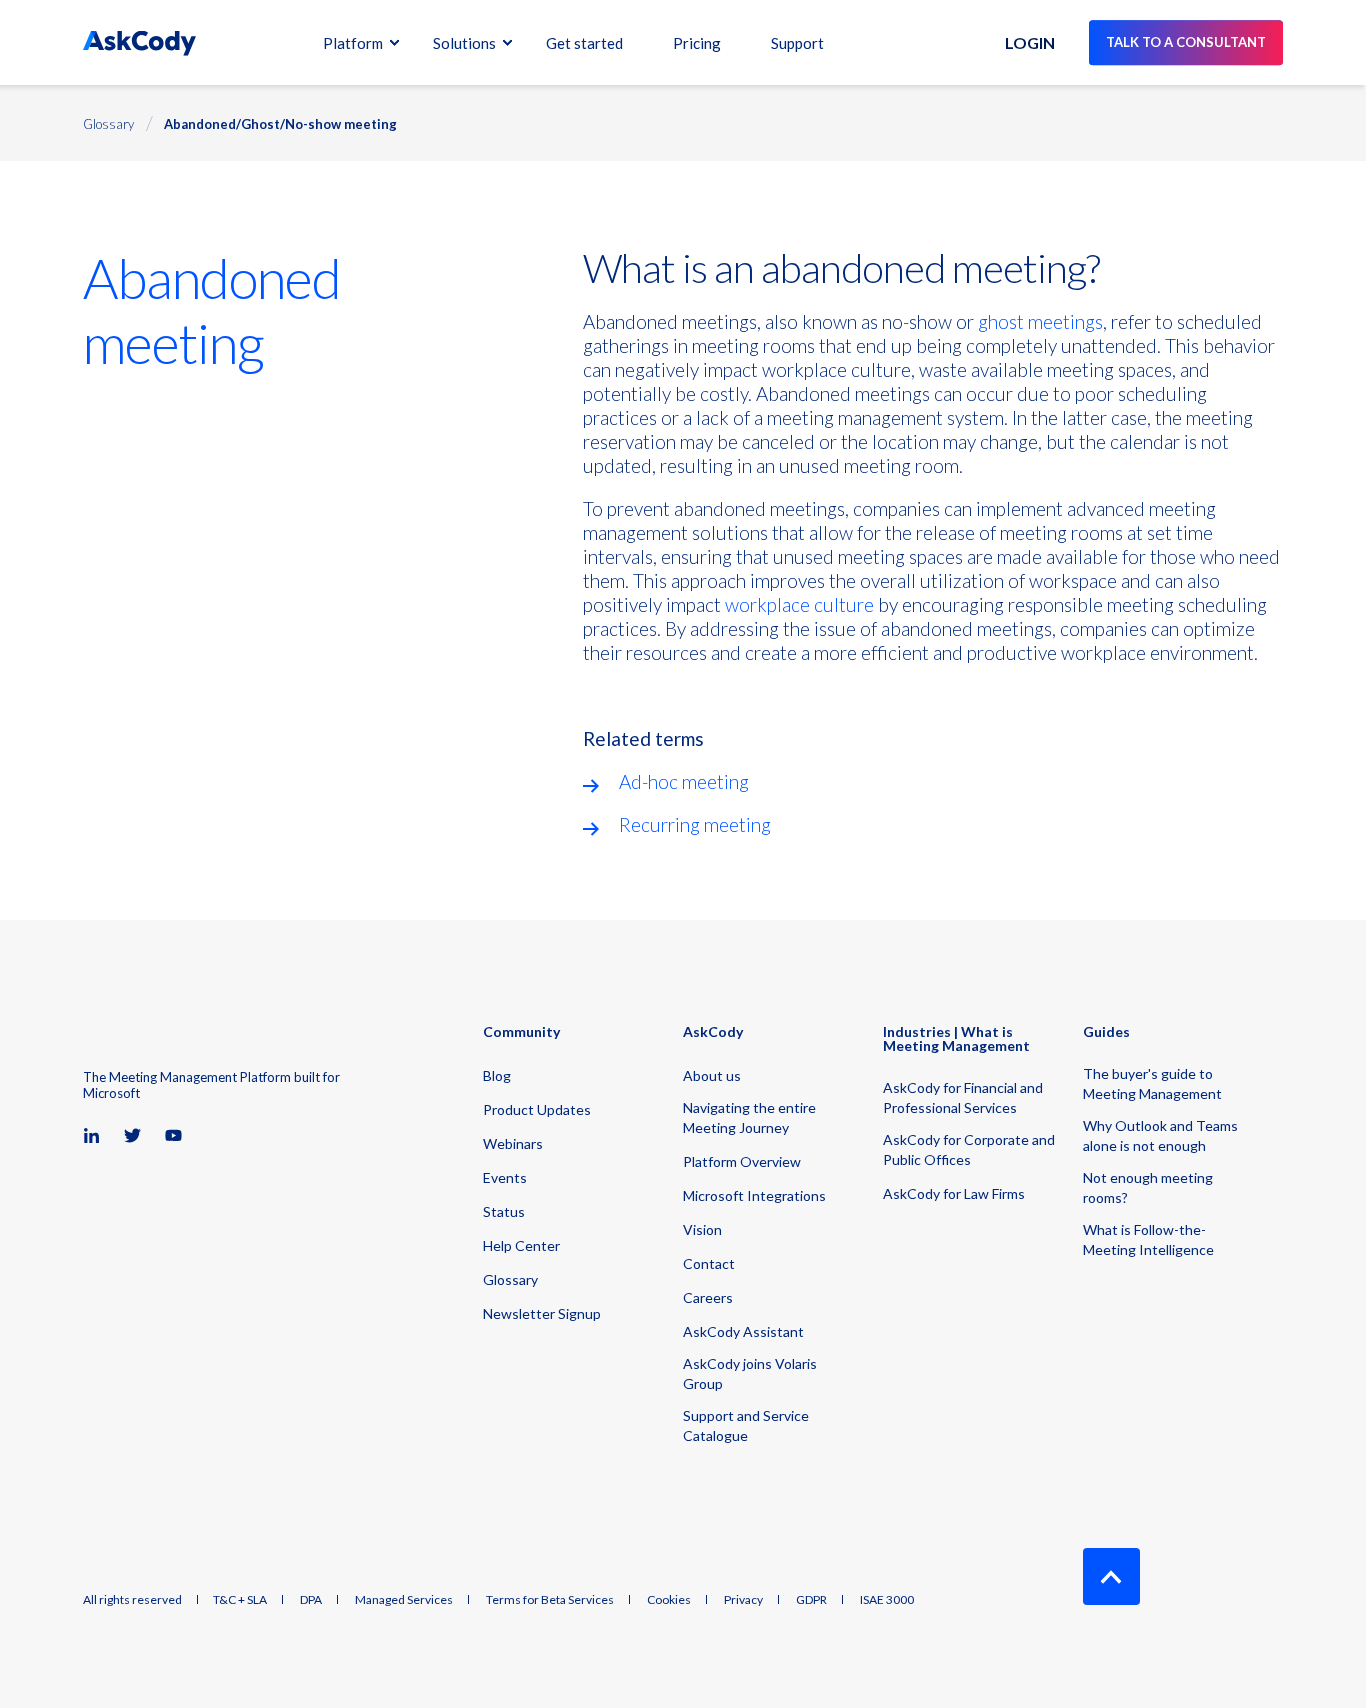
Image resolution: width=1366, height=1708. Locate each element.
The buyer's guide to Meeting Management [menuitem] (1152, 1083)
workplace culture (799, 604)
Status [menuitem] (504, 1211)
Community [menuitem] (521, 1032)
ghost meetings (1040, 321)
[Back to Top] (1111, 1576)
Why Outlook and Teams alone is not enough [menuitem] (1160, 1135)
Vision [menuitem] (702, 1229)
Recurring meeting (695, 824)
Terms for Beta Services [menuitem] (550, 1600)
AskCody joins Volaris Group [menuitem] (750, 1373)
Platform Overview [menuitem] (742, 1161)
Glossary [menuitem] (510, 1279)
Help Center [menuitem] (521, 1245)
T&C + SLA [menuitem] (240, 1600)
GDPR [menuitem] (811, 1600)
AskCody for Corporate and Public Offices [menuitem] (969, 1149)
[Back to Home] (139, 42)
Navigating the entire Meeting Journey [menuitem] (749, 1117)
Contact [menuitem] (709, 1263)
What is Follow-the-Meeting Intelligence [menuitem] (1148, 1239)
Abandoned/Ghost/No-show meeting (280, 124)
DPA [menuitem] (311, 1600)
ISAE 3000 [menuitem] (887, 1600)
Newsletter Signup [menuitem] (542, 1313)
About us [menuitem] (712, 1075)
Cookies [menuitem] (669, 1600)
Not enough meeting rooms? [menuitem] (1148, 1187)
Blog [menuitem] (497, 1075)
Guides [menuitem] (1106, 1032)
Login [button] (1030, 42)
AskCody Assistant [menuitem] (743, 1331)
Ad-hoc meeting (684, 781)
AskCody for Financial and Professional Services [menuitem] (963, 1097)
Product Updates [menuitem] (537, 1109)
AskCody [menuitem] (713, 1032)
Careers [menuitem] (708, 1297)
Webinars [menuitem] (513, 1143)
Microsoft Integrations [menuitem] (754, 1195)
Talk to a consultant (1186, 42)
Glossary (108, 124)
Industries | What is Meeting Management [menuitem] (956, 1039)
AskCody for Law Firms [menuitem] (954, 1193)
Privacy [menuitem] (743, 1600)
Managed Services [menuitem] (404, 1600)
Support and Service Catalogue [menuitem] (746, 1425)
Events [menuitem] (505, 1177)
